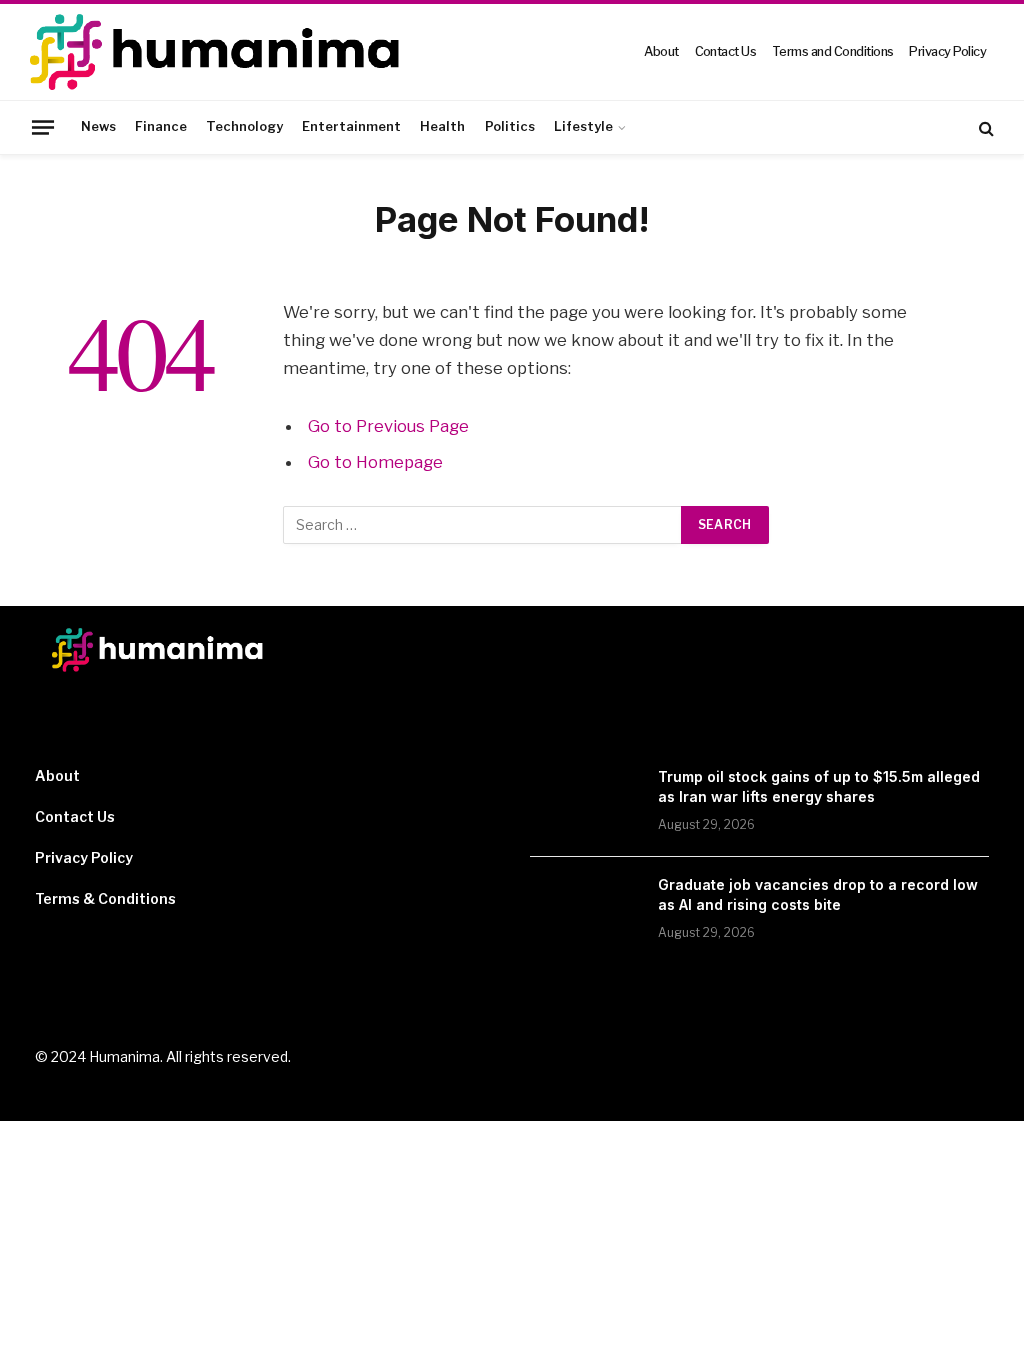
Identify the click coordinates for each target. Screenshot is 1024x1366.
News (98, 126)
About (661, 51)
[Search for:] (483, 525)
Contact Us (726, 51)
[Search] (984, 127)
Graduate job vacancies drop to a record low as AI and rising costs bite (818, 894)
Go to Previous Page (388, 426)
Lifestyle (583, 126)
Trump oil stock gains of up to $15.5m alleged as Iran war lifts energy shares (819, 786)
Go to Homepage (375, 462)
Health (442, 126)
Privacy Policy (947, 51)
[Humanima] (217, 52)
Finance (161, 126)
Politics (510, 126)
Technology (244, 126)
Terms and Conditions (833, 51)
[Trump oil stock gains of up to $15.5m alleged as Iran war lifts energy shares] (585, 803)
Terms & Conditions (105, 898)
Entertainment (351, 126)
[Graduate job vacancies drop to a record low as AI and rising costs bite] (585, 911)
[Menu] (43, 127)
